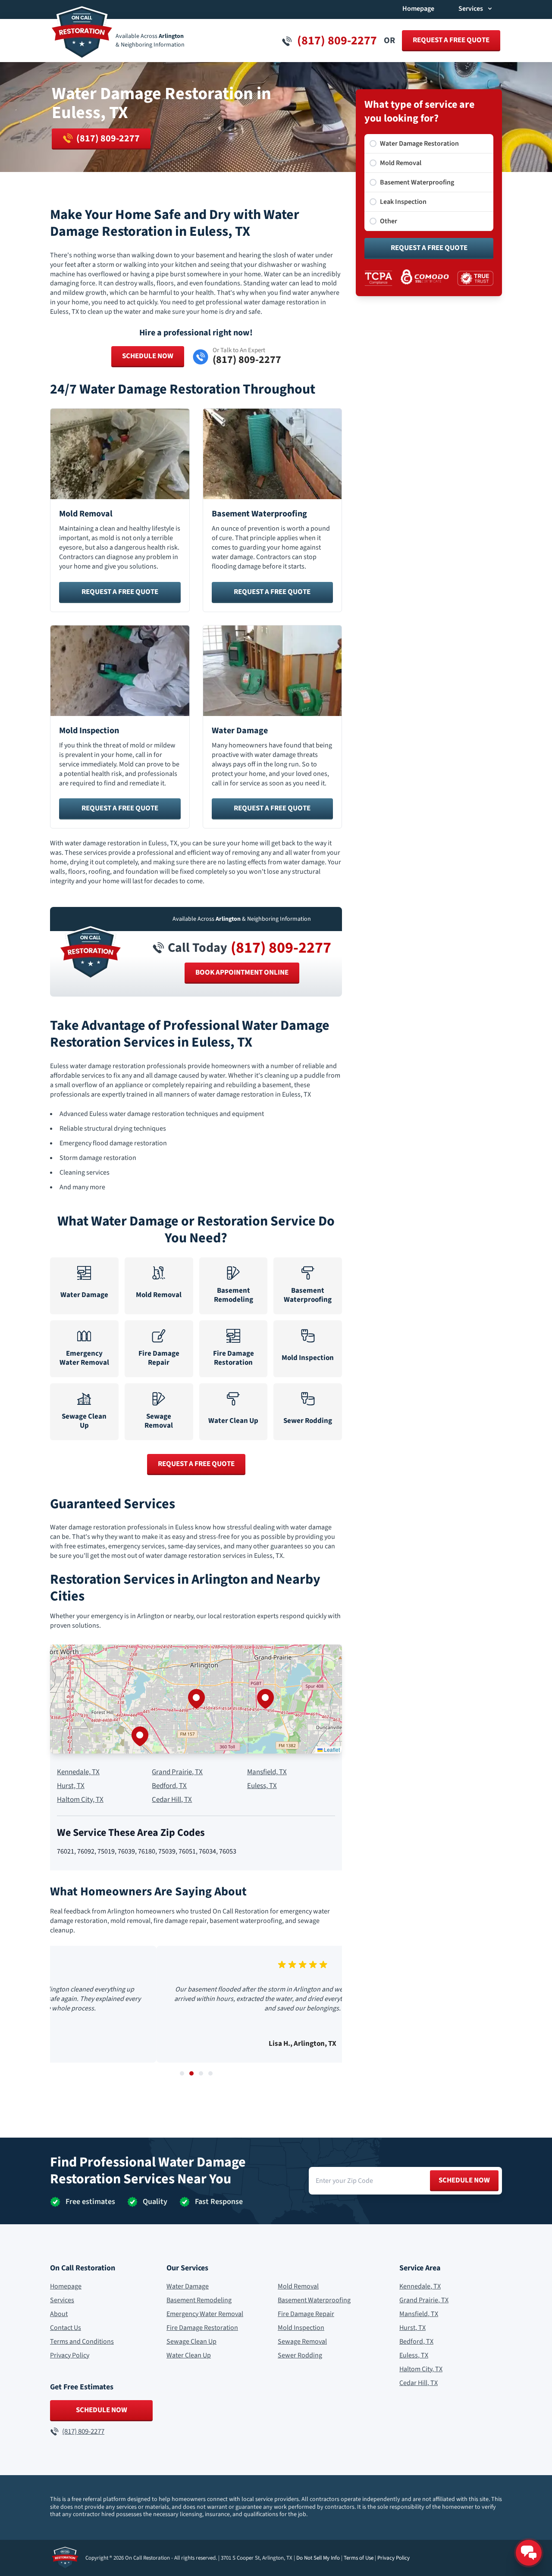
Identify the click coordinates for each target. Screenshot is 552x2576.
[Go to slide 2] (191, 2073)
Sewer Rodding (300, 2355)
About (59, 2314)
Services (62, 2300)
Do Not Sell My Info (318, 2558)
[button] (196, 1699)
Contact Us (66, 2328)
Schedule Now (148, 356)
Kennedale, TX (78, 1772)
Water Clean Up (189, 2355)
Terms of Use (359, 2558)
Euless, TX (262, 1786)
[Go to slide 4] (210, 2073)
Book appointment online (242, 972)
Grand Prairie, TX (177, 1772)
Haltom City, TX (80, 1800)
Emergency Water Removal (205, 2314)
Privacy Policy (70, 2355)
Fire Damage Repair (306, 2314)
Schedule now (464, 2180)
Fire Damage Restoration (202, 2328)
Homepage (418, 9)
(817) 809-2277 (281, 948)
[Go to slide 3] (201, 2073)
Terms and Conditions (82, 2342)
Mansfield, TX (267, 1772)
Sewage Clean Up (191, 2342)
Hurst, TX (71, 1786)
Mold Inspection (301, 2328)
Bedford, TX (169, 1786)
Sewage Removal (302, 2342)
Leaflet (331, 1749)
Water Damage (188, 2286)
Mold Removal (298, 2286)
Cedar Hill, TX (172, 1800)
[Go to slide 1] (182, 2073)
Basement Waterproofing (314, 2300)
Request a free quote (451, 40)
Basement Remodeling (199, 2300)
